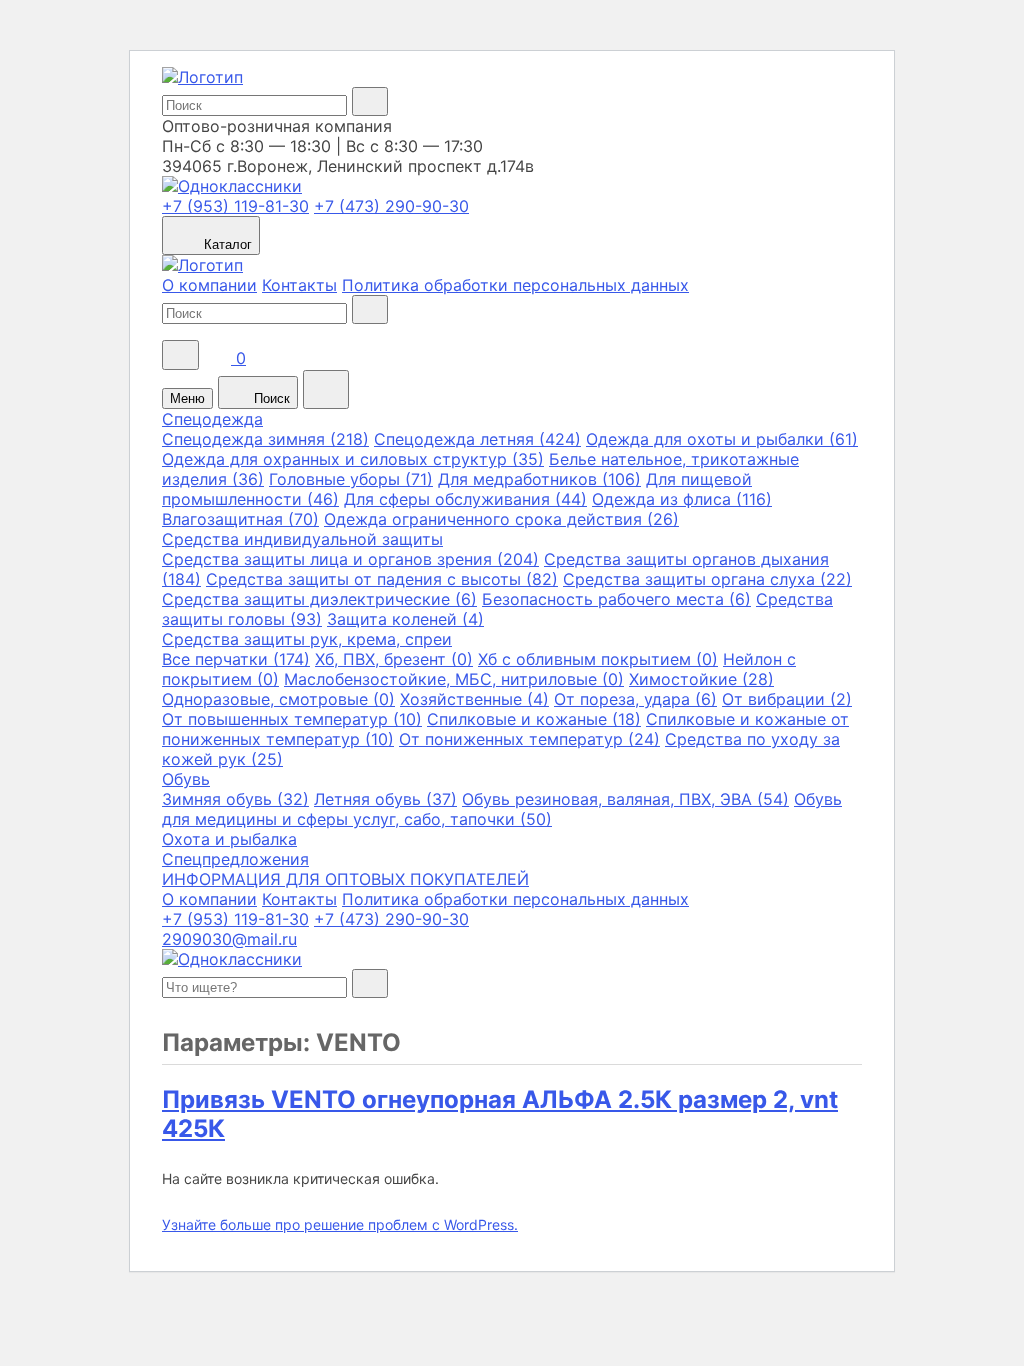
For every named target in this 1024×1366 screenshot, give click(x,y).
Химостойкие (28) (701, 679)
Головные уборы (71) (351, 479)
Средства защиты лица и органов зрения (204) (350, 559)
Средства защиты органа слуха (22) (707, 579)
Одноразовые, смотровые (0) (278, 699)
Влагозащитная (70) (240, 519)
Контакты (299, 285)
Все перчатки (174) (236, 659)
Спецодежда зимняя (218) (265, 439)
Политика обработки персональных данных (515, 285)
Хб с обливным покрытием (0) (598, 659)
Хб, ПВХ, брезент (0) (394, 659)
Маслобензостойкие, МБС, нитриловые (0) (454, 679)
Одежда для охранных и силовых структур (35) (353, 459)
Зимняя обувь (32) (235, 799)
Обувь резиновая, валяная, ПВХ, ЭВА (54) (625, 799)
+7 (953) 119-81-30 (235, 206)
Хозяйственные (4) (474, 699)
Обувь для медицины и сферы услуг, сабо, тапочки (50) (502, 809)
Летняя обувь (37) (385, 799)
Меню (187, 398)
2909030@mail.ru (229, 939)
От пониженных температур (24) (529, 739)
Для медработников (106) (539, 479)
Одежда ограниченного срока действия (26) (501, 519)
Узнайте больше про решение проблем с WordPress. (340, 1224)
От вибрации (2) (787, 699)
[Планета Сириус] (202, 77)
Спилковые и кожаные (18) (534, 719)
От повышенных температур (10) (292, 719)
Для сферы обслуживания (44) (465, 499)
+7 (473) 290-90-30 (391, 206)
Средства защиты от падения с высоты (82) (382, 579)
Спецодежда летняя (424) (477, 439)
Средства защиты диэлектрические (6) (319, 599)
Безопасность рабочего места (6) (616, 599)
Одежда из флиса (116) (682, 499)
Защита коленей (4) (405, 619)
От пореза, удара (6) (635, 699)
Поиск (270, 398)
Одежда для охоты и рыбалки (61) (722, 439)
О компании (209, 285)
